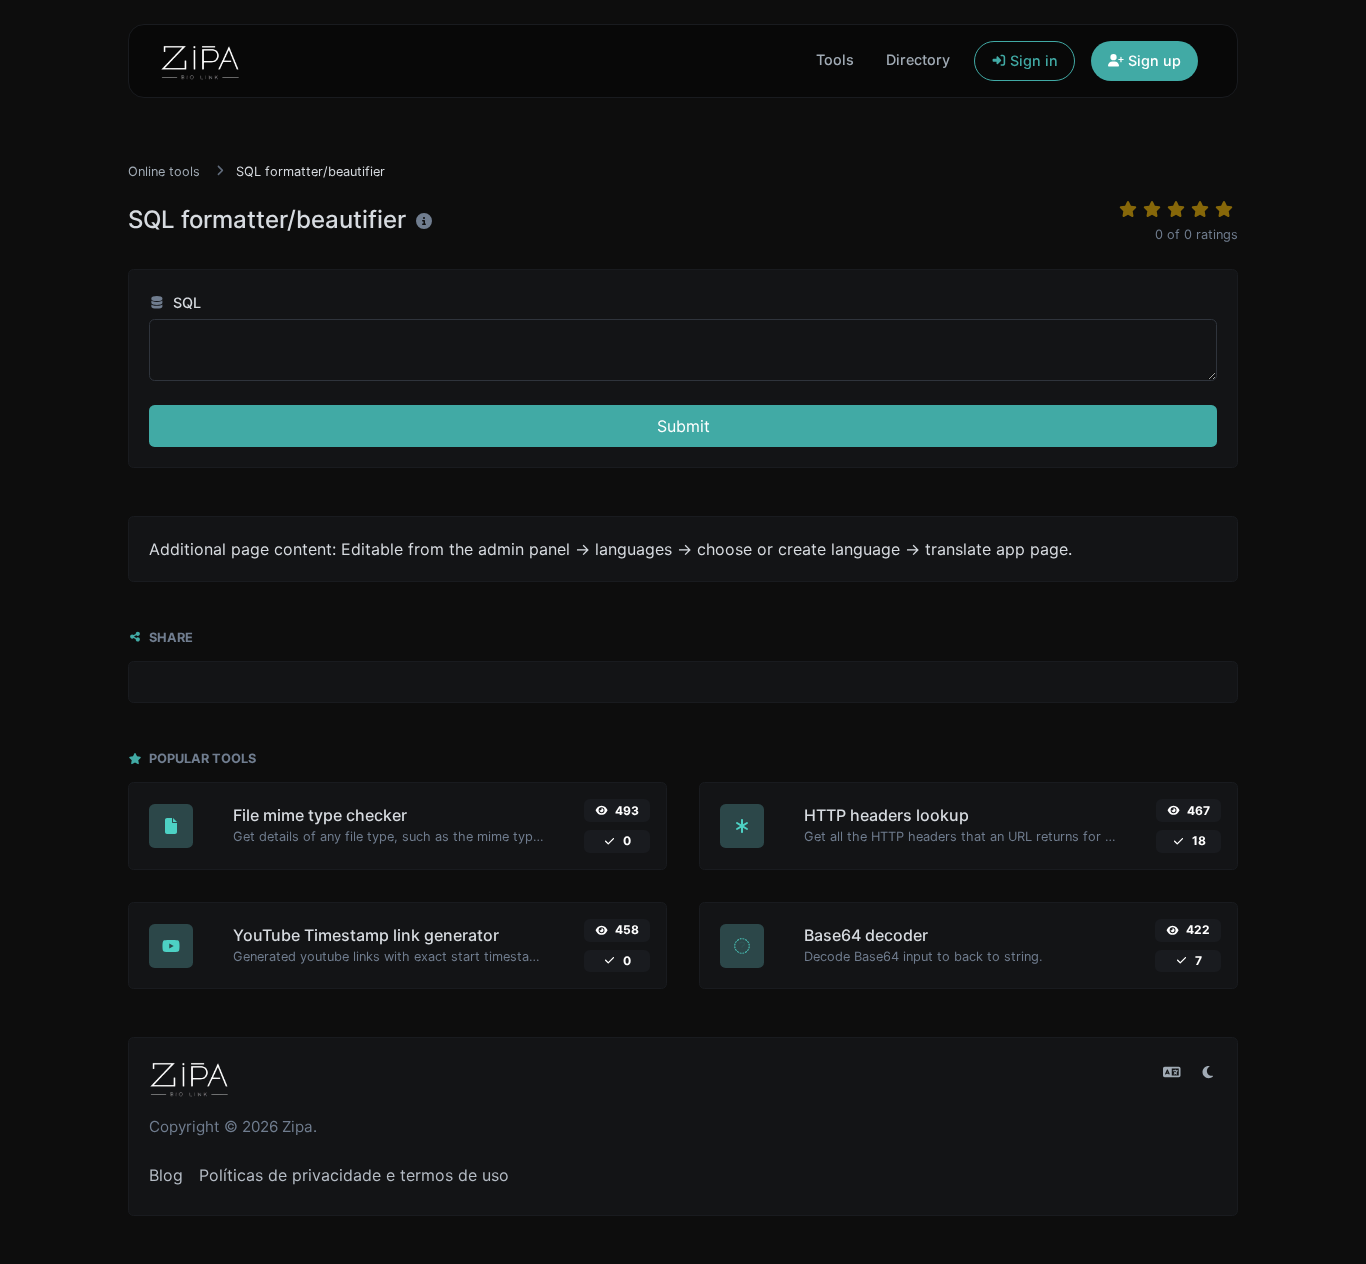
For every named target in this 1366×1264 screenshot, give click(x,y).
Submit (683, 426)
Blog (166, 1175)
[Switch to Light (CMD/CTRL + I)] (1208, 1072)
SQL (185, 302)
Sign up (1152, 60)
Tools (835, 59)
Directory (918, 59)
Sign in (1032, 60)
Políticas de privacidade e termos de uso (354, 1175)
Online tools (164, 171)
